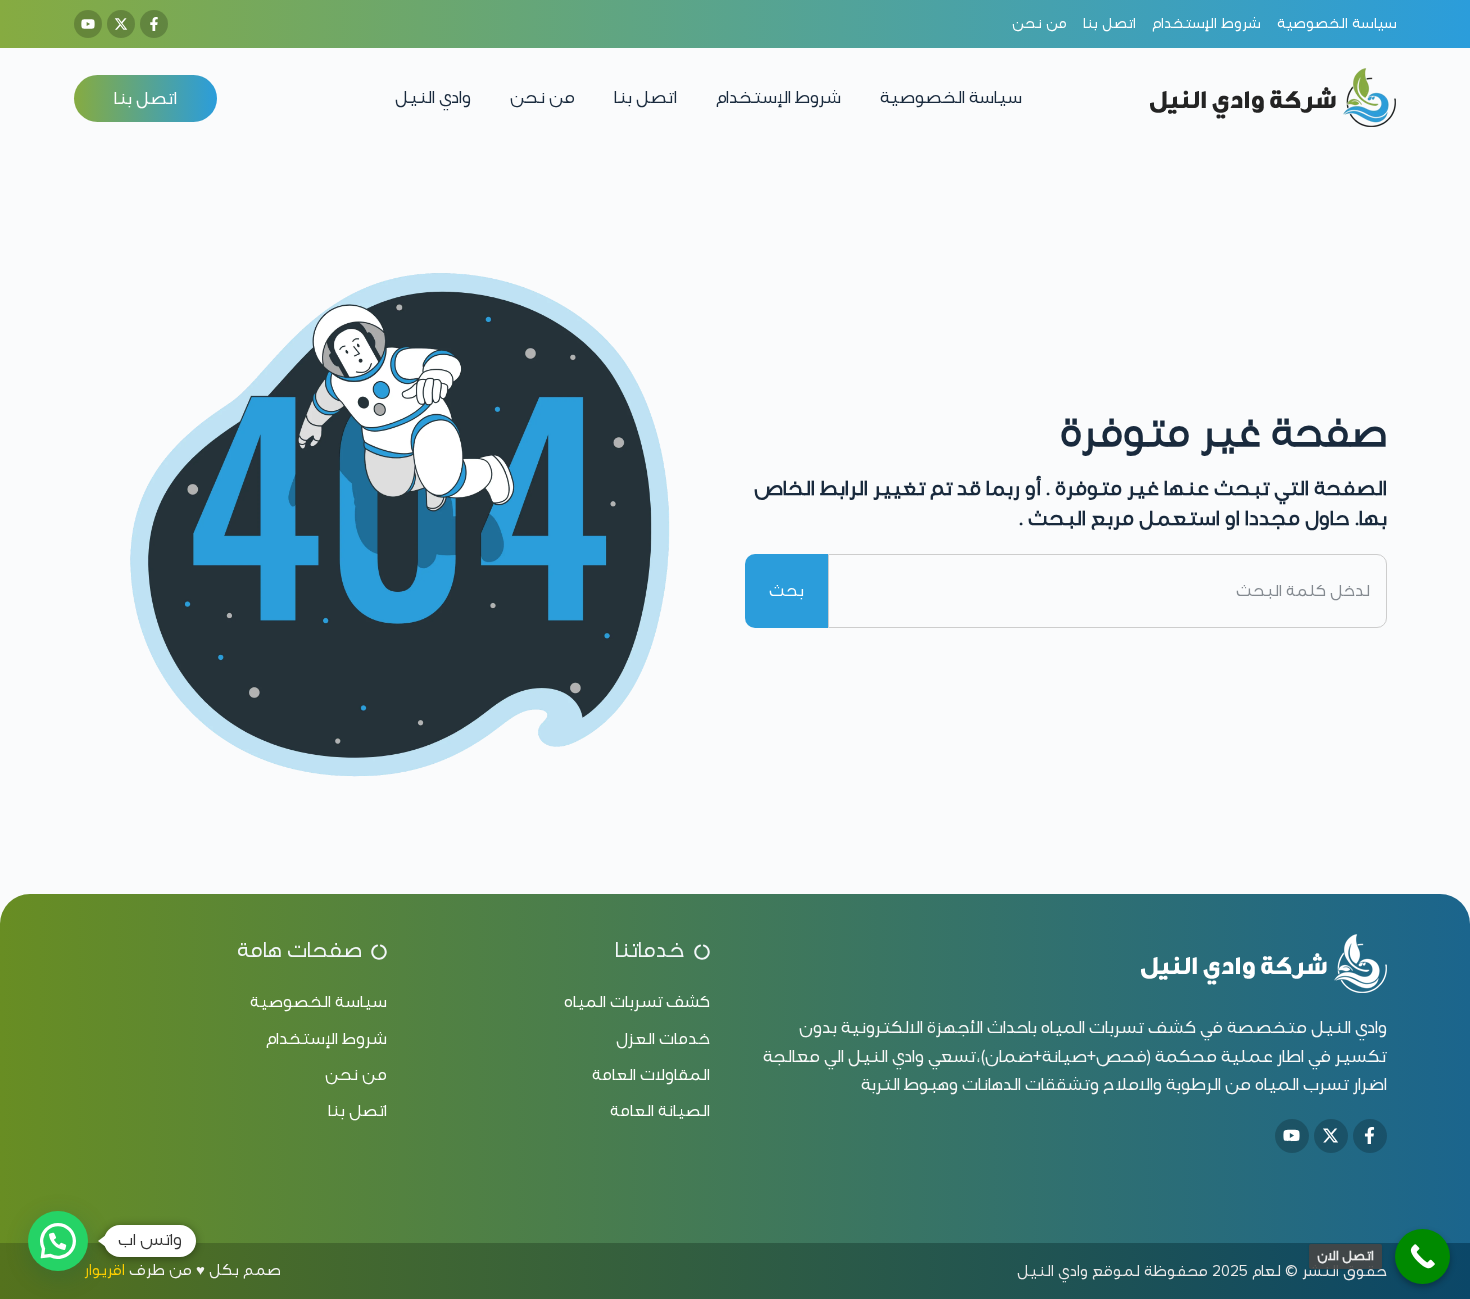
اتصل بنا (645, 97)
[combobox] (1107, 591)
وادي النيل (433, 97)
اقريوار (104, 1270)
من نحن (542, 97)
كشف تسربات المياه (1118, 1027)
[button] (58, 1241)
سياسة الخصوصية (951, 97)
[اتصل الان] (1422, 1256)
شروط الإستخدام (778, 97)
